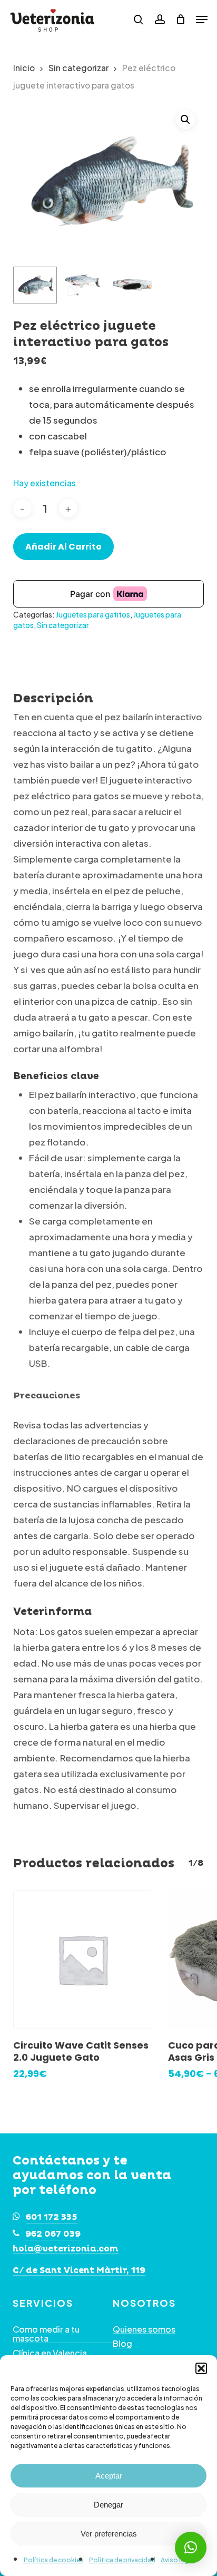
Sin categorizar (78, 68)
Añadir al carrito (63, 547)
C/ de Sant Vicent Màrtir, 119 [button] (79, 2271)
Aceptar (109, 2476)
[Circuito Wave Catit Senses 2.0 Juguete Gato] (83, 1960)
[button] (201, 2368)
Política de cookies (54, 2560)
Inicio (24, 68)
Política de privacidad (122, 2560)
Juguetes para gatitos (93, 614)
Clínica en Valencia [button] (50, 2353)
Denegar (108, 2505)
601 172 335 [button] (52, 2217)
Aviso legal (177, 2560)
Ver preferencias (109, 2534)
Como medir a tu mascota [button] (46, 2334)
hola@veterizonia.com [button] (66, 2249)
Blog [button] (122, 2344)
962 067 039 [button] (53, 2234)
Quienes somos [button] (144, 2329)
